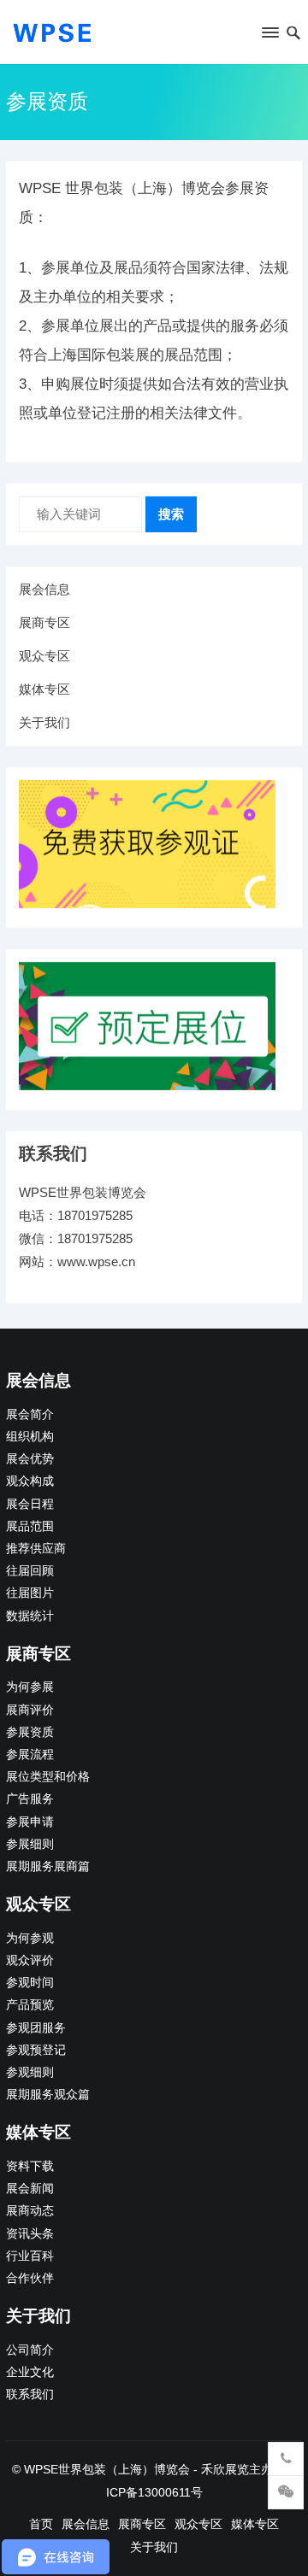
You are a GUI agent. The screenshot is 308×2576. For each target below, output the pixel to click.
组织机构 (30, 1437)
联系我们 (30, 2394)
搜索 (171, 514)
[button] (269, 36)
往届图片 (30, 1593)
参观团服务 (36, 2028)
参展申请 (30, 1822)
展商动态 (30, 2211)
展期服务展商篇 (48, 1866)
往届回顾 (30, 1571)
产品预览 (30, 2005)
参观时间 (30, 1983)
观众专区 (44, 656)
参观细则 (30, 2072)
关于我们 (44, 722)
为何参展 (30, 1687)
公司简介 (30, 2350)
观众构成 (30, 1481)
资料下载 (30, 2166)
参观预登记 (36, 2050)
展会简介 (30, 1414)
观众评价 (30, 1960)
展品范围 (30, 1526)
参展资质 (30, 1732)
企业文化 (30, 2372)
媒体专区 (44, 689)
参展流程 (30, 1754)
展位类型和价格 (48, 1777)
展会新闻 (30, 2189)
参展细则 (30, 1844)
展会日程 (30, 1504)
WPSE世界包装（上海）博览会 (107, 2469)
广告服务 (30, 1799)
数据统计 (30, 1616)
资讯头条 (30, 2234)
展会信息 (44, 589)
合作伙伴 (30, 2278)
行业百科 (30, 2256)
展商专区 (44, 622)
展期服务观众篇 (48, 2095)
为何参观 (30, 1938)
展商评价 (30, 1710)
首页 (41, 2524)
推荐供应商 (36, 1549)
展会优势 (30, 1459)
